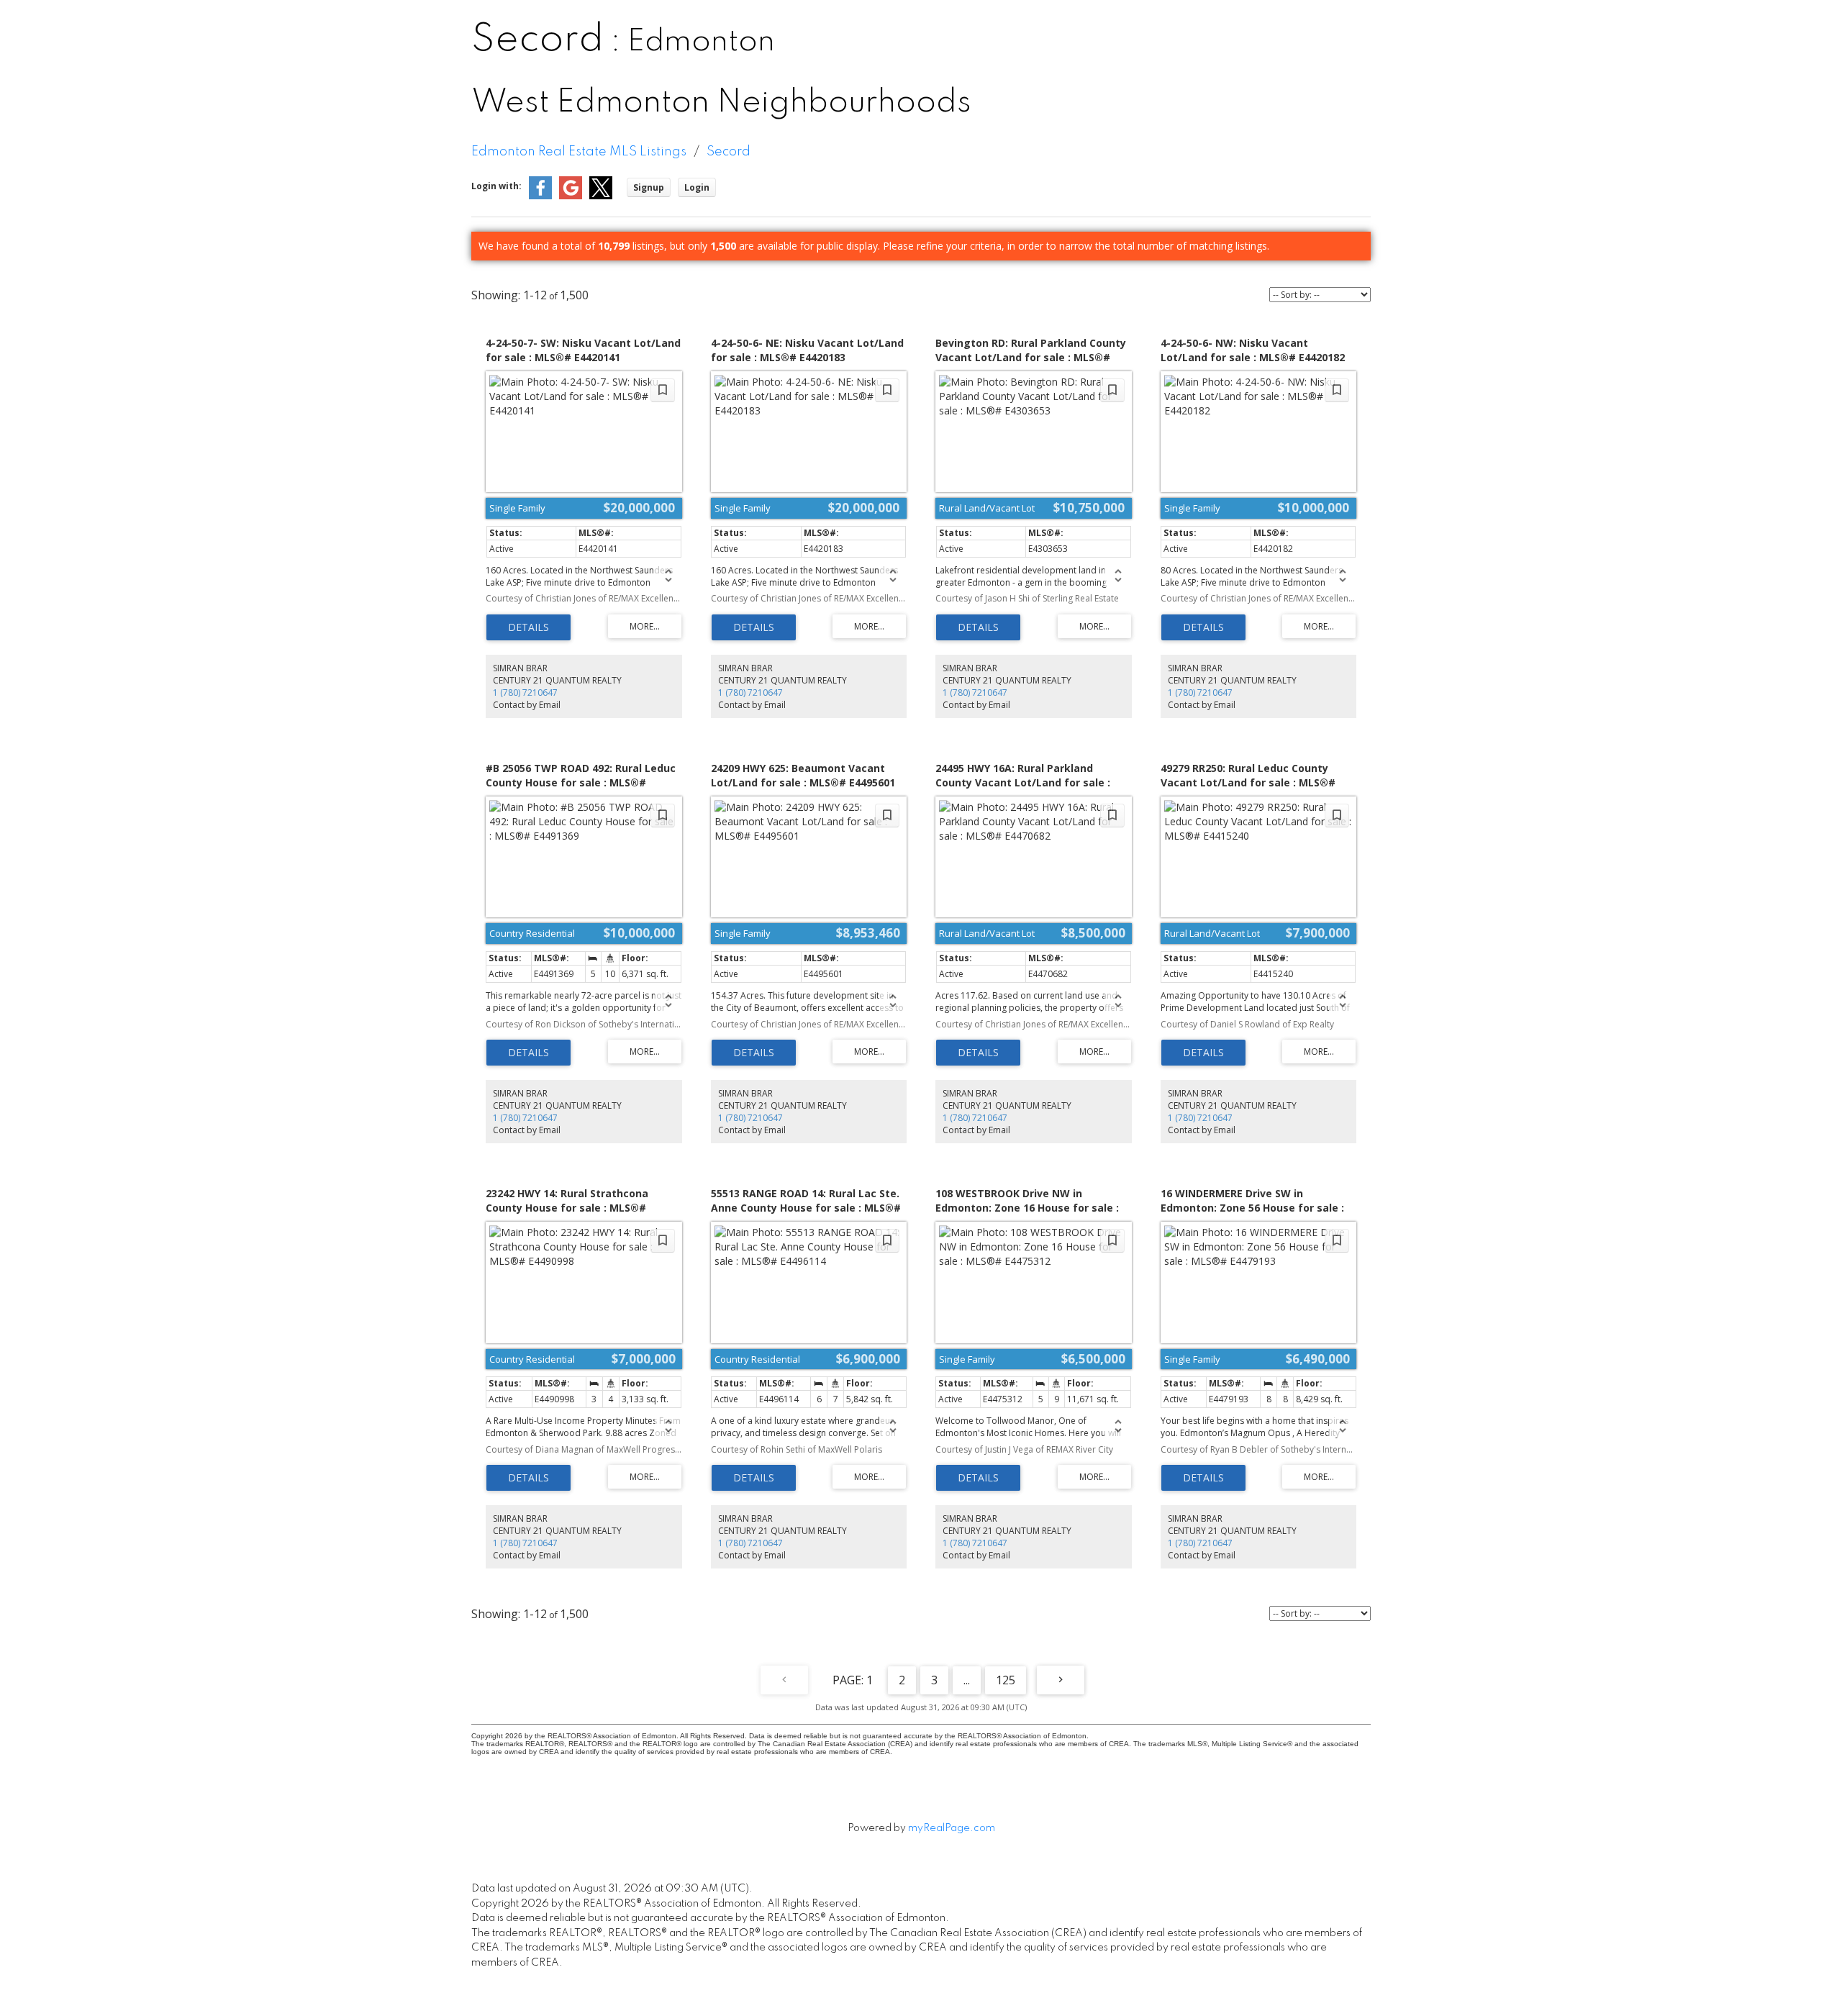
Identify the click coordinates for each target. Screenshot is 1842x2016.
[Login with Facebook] (540, 196)
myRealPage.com (952, 1828)
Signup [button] (649, 187)
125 (1006, 1680)
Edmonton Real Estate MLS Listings (579, 152)
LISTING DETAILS (528, 627)
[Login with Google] (571, 196)
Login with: (496, 186)
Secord (729, 152)
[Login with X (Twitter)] (601, 196)
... (967, 1680)
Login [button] (697, 187)
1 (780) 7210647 (525, 693)
